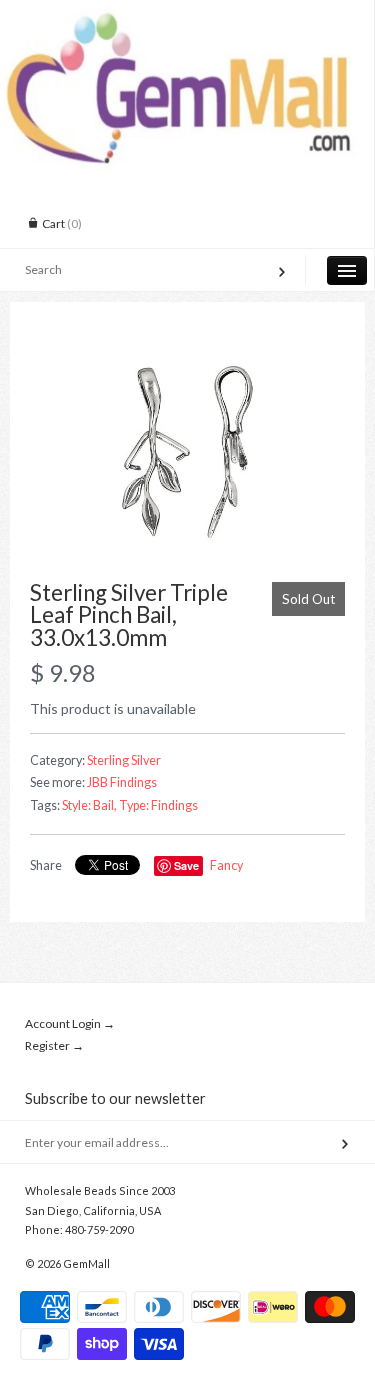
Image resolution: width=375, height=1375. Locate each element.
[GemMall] (187, 18)
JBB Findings (122, 782)
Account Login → (70, 1023)
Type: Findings (158, 805)
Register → (54, 1045)
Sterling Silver (124, 760)
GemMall (86, 1263)
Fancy (226, 865)
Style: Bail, (89, 805)
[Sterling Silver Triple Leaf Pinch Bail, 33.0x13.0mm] (187, 452)
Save (186, 865)
